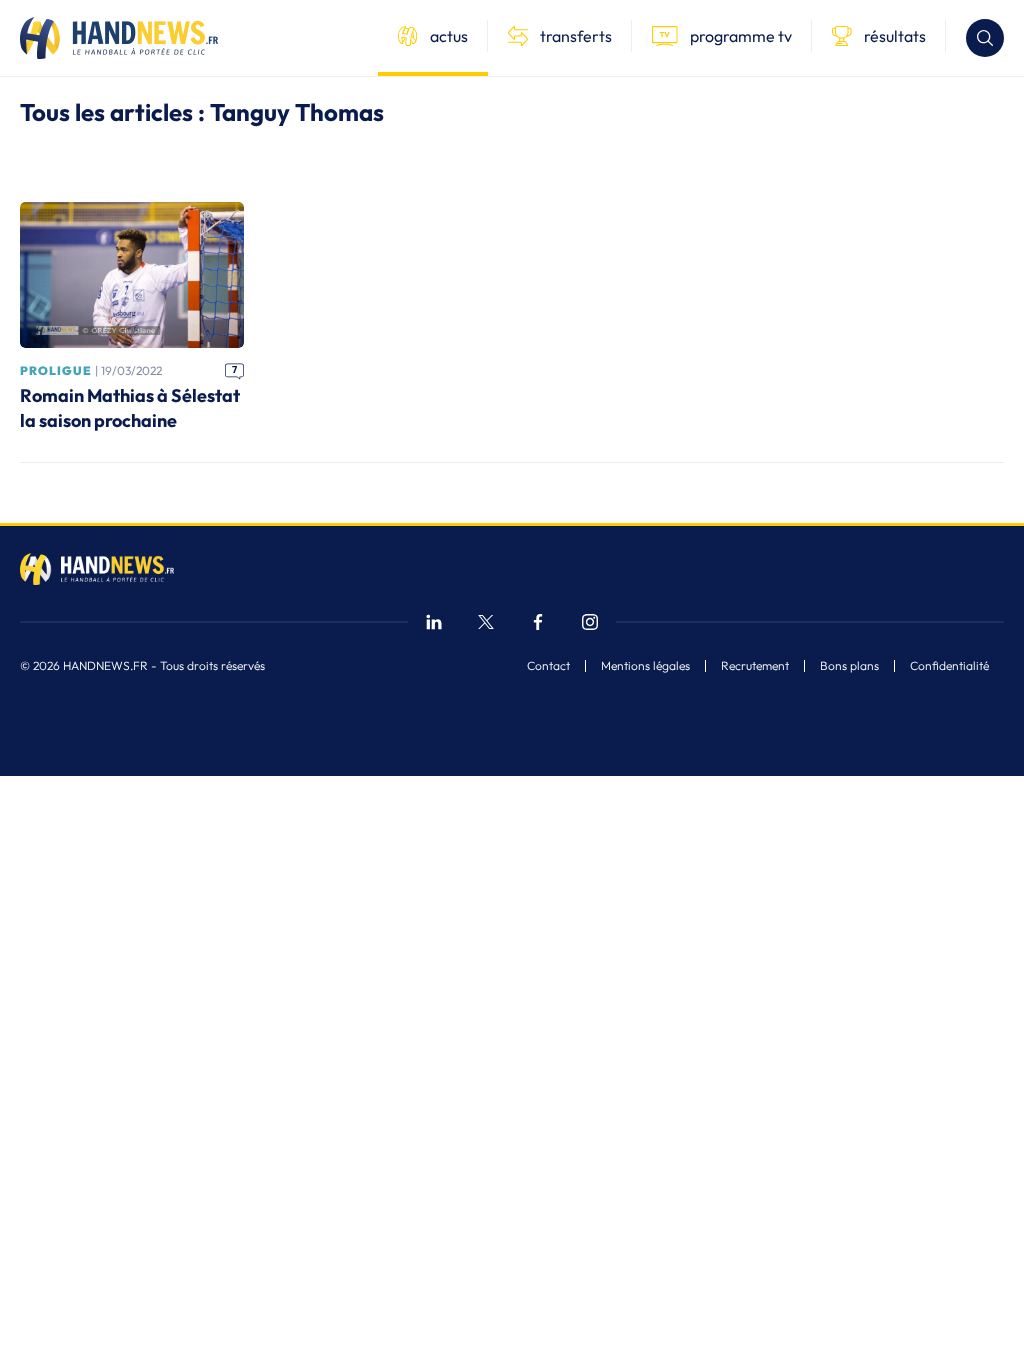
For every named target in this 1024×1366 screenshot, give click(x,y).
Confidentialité (949, 666)
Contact (548, 666)
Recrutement (755, 666)
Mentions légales (645, 666)
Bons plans (849, 666)
